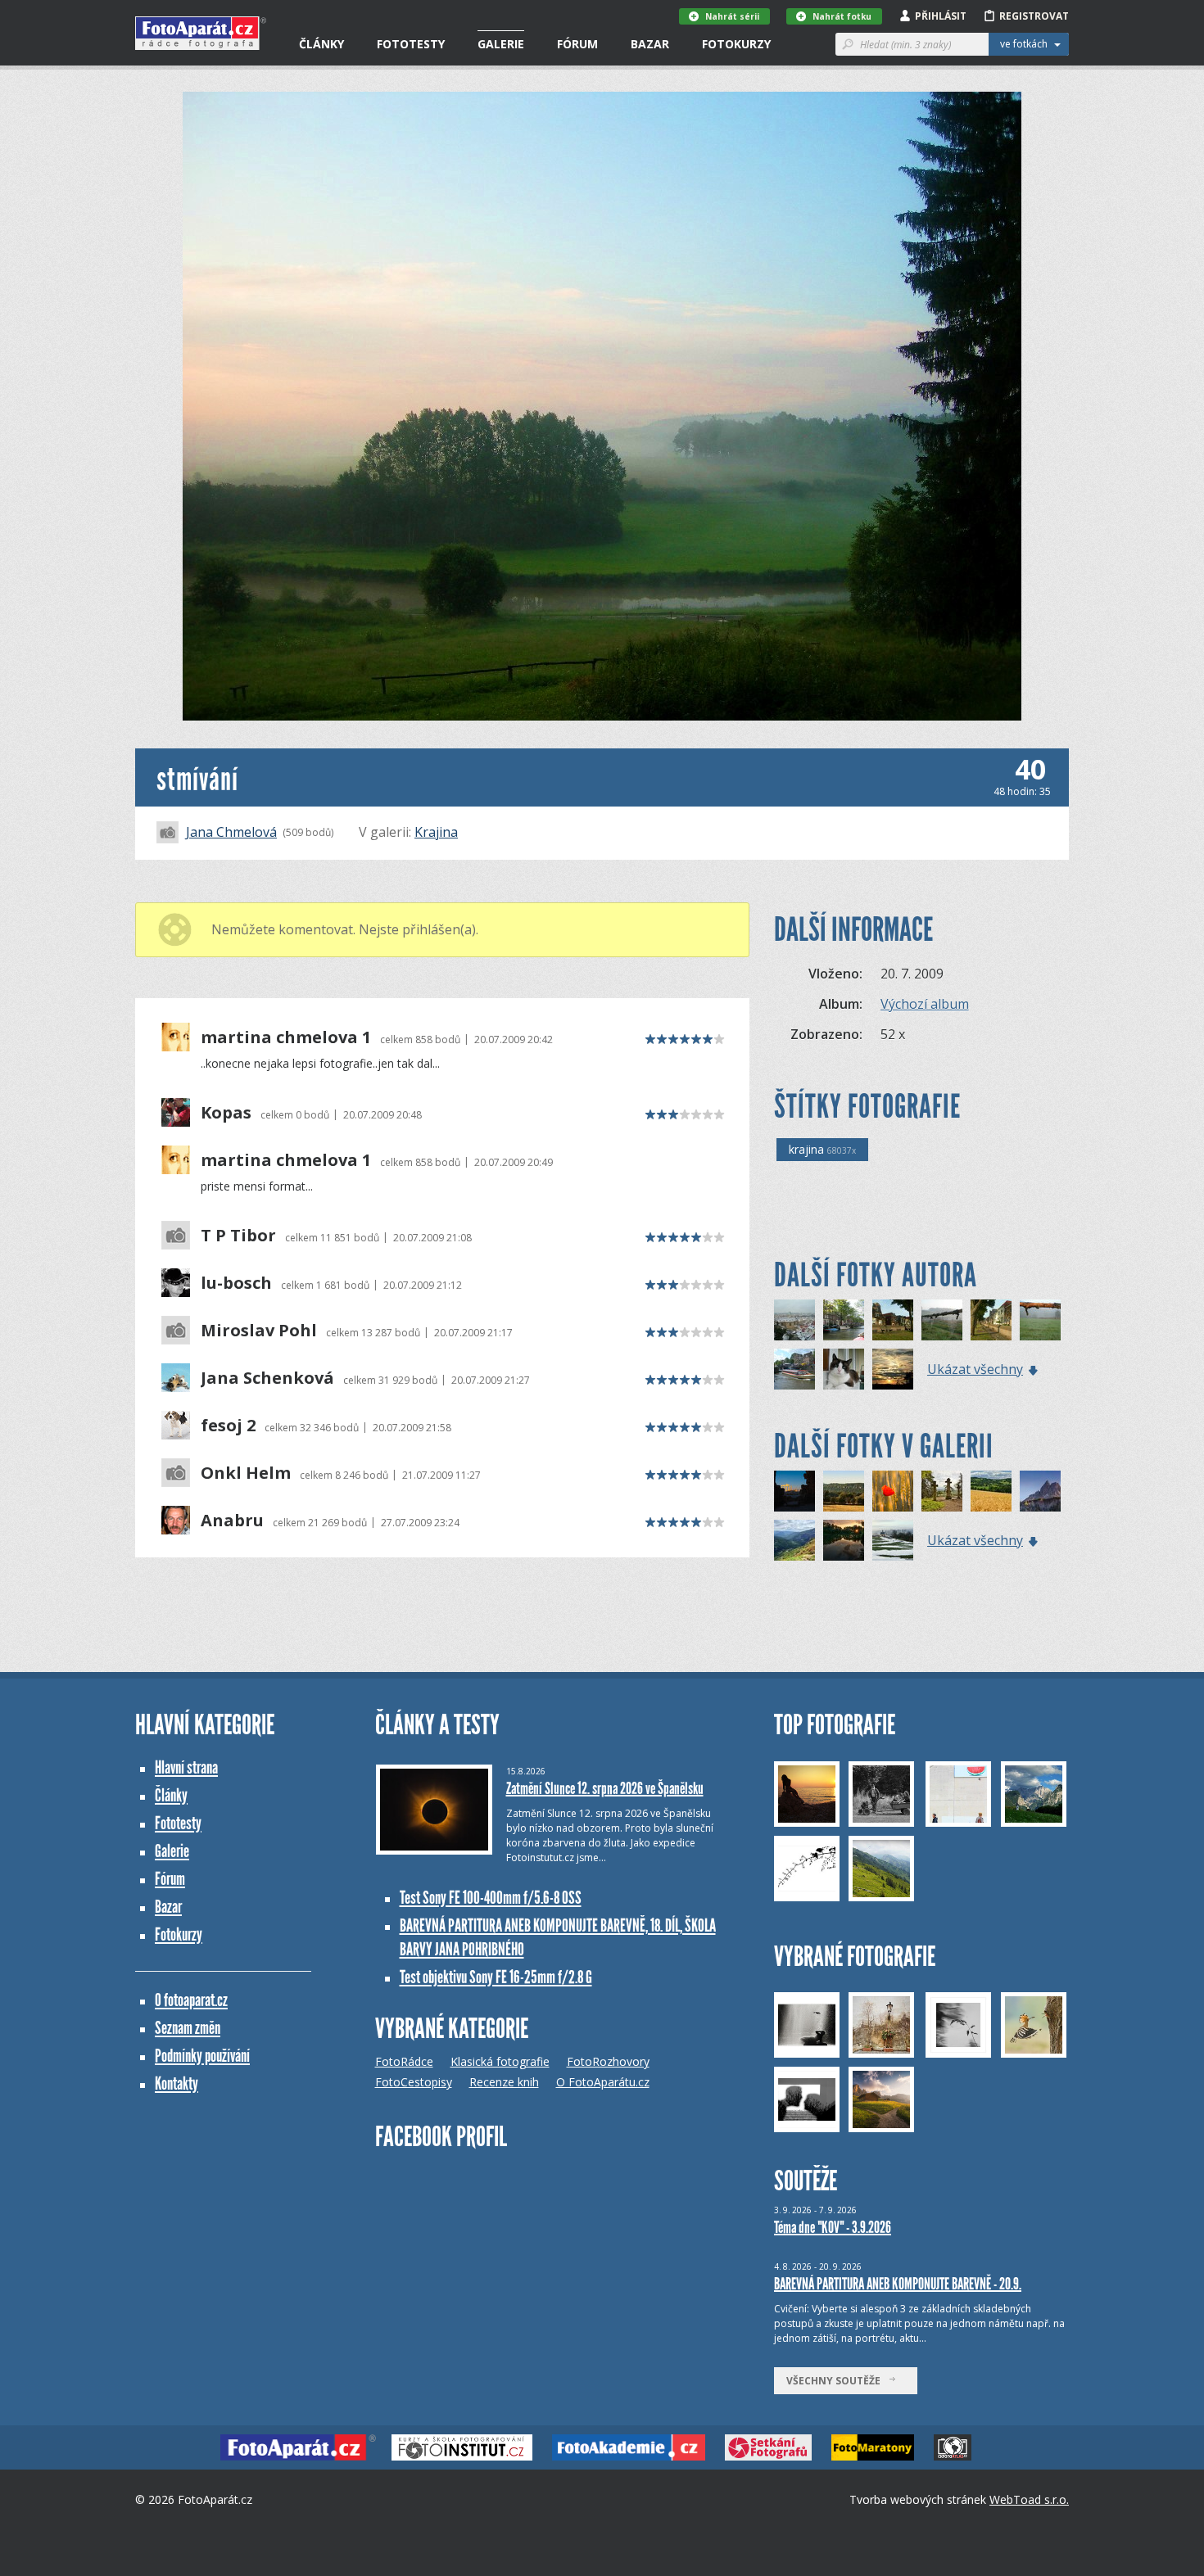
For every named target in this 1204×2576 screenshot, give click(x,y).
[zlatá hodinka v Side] (794, 1491)
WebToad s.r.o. (1029, 2499)
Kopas (226, 1113)
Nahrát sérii (732, 16)
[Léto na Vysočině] (991, 1491)
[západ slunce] (893, 1369)
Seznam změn (188, 2028)
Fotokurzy (736, 44)
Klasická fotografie (500, 2061)
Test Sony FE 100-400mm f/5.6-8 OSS (491, 1898)
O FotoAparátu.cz (603, 2082)
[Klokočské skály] (844, 1491)
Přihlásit (941, 16)
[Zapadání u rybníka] (844, 1540)
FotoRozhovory (608, 2061)
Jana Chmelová (231, 832)
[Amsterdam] (844, 1320)
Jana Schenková (267, 1378)
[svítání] (1040, 1320)
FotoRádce (404, 2061)
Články (321, 44)
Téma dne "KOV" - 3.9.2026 (833, 2227)
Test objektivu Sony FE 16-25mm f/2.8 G (496, 1977)
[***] (893, 1540)
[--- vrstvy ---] (1040, 1491)
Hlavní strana (186, 1767)
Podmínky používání (202, 2056)
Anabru (232, 1521)
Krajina (436, 832)
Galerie (501, 44)
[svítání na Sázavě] (942, 1320)
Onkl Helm (246, 1473)
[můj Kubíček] (844, 1369)
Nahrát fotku (842, 16)
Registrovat (1034, 16)
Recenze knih (504, 2082)
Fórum (577, 44)
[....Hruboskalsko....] (942, 1491)
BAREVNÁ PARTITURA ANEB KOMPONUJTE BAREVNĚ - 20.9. (898, 2284)
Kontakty (177, 2083)
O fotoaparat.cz (191, 2000)
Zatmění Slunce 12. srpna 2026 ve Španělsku (605, 1788)
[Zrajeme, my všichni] (893, 1491)
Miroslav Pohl (259, 1331)
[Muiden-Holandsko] (893, 1320)
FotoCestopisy (414, 2082)
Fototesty (411, 44)
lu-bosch (236, 1283)
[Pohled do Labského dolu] (794, 1540)
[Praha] (794, 1320)
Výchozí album (925, 1004)
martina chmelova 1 (286, 1037)
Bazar (650, 44)
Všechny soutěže (837, 2381)
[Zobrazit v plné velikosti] (602, 406)
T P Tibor (238, 1236)
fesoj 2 (228, 1426)
